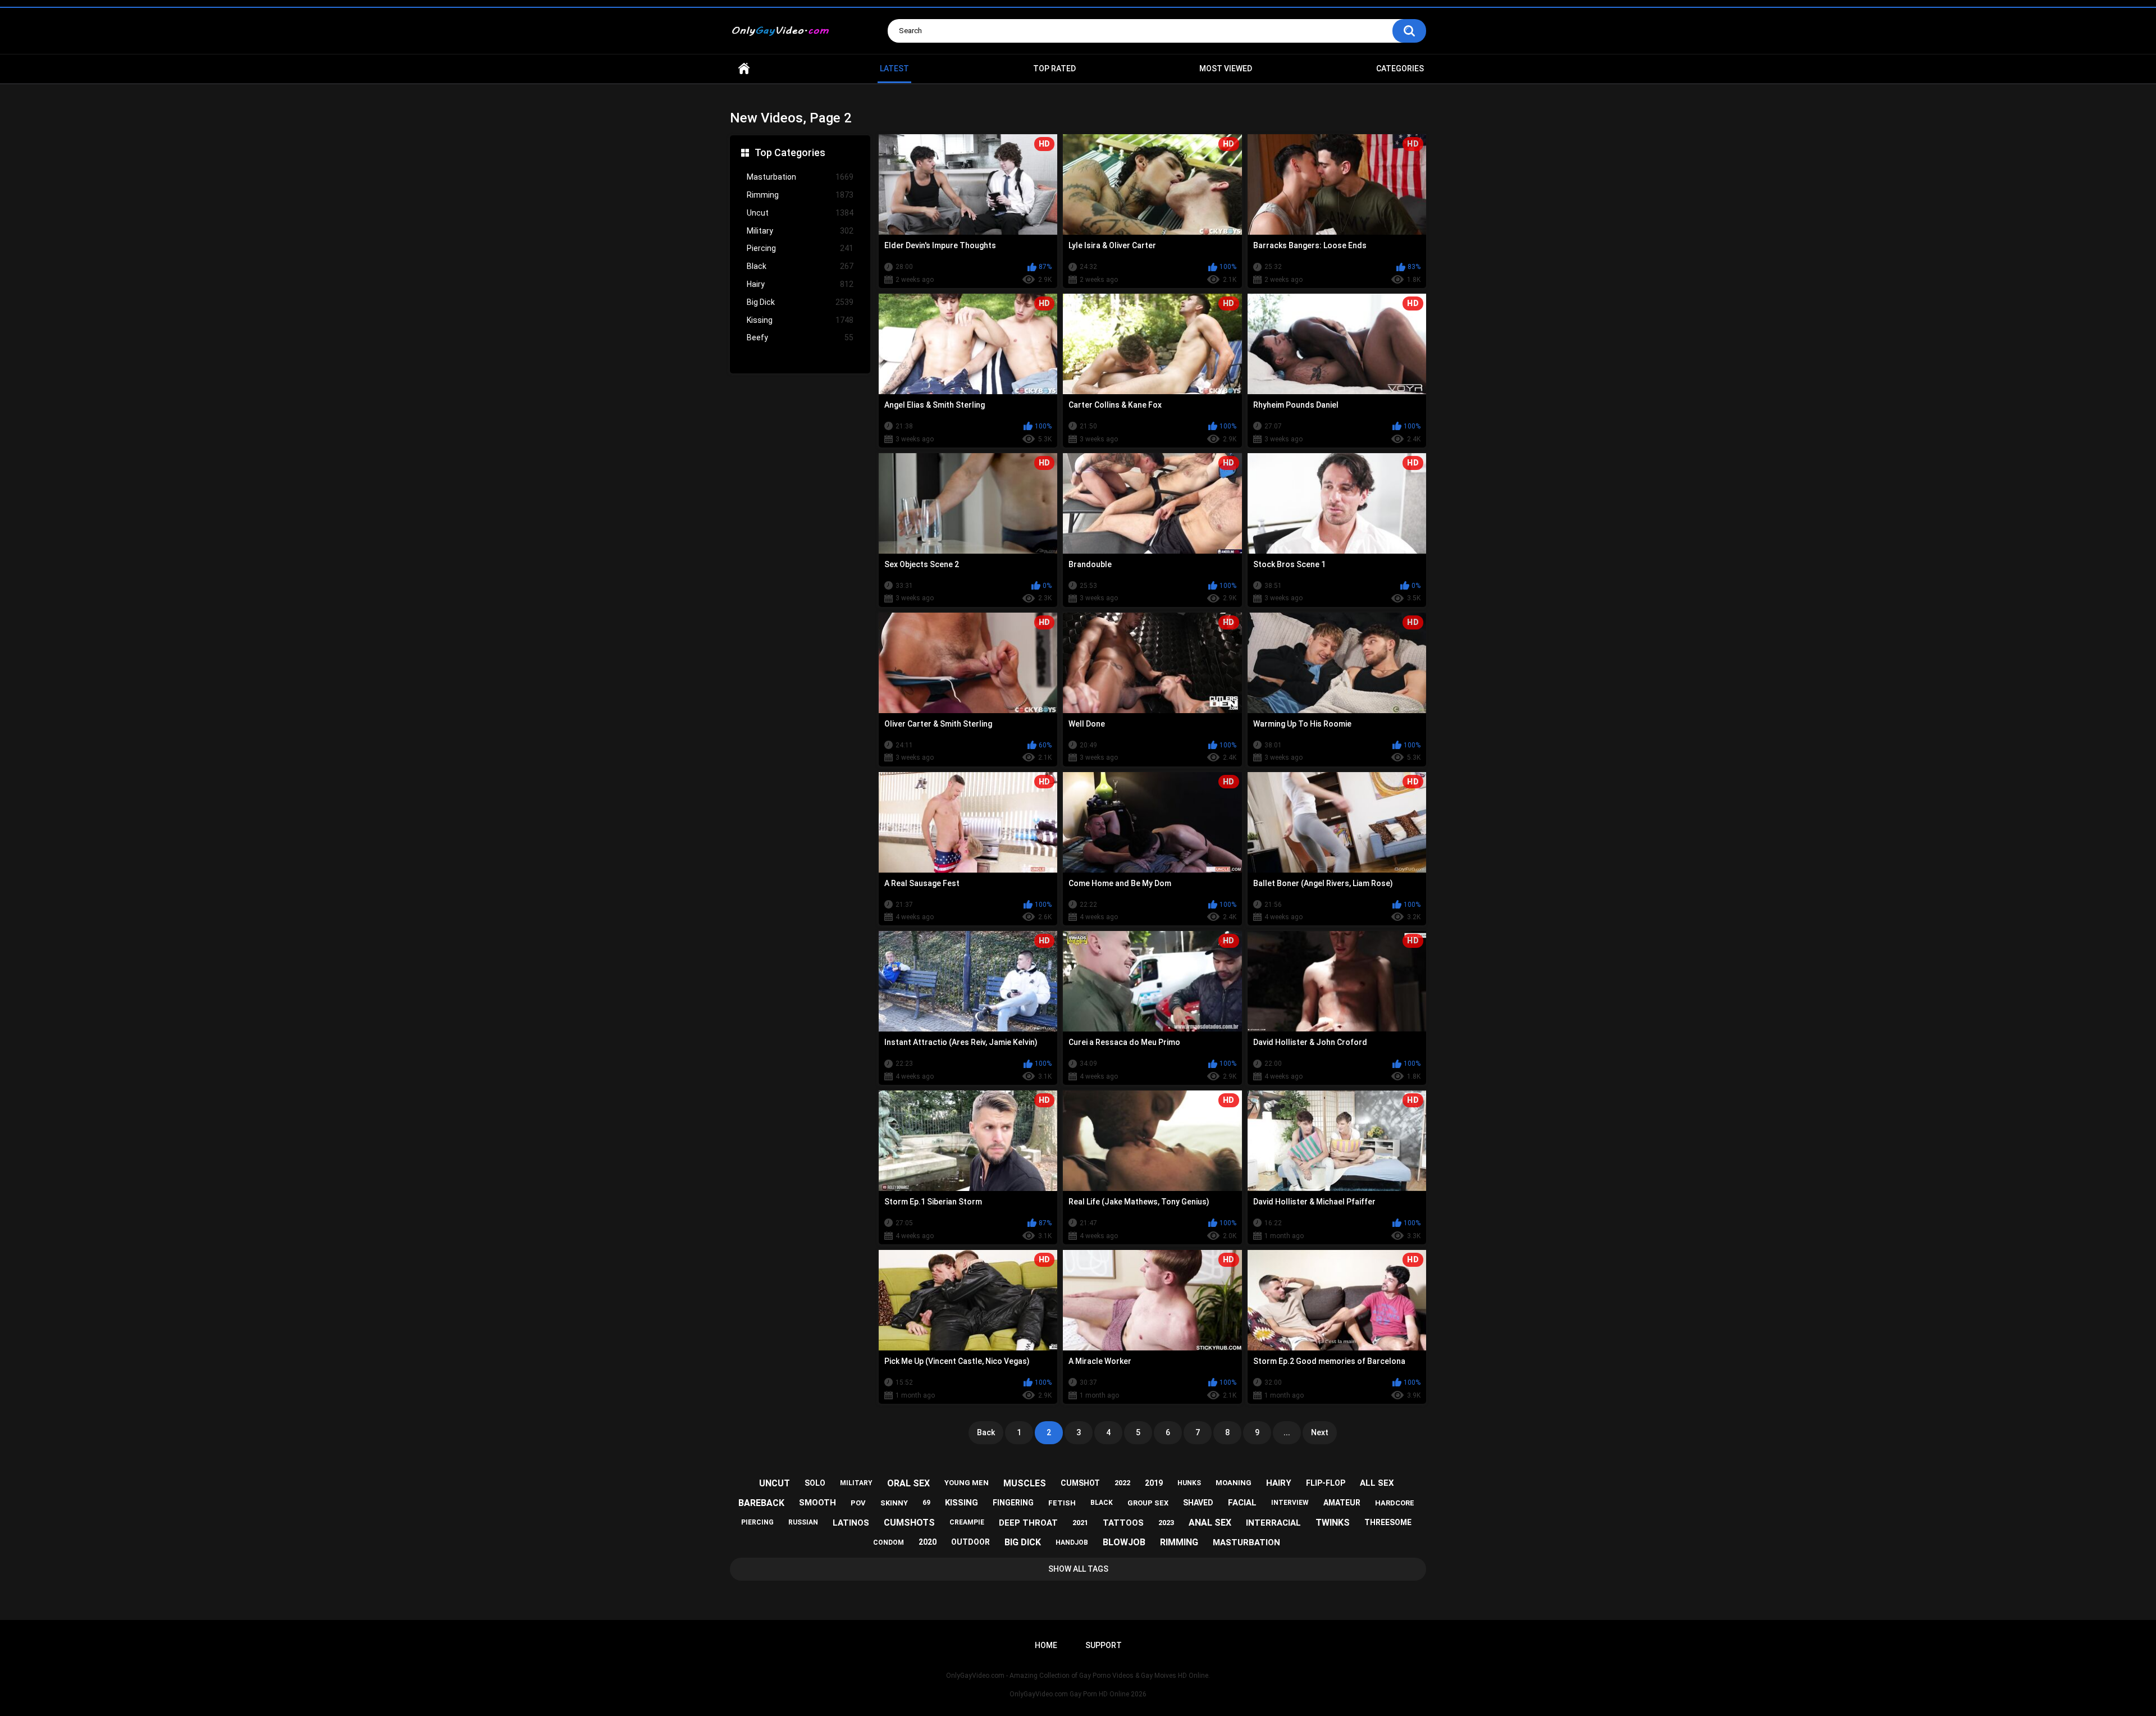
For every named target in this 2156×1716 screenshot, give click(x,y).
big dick (1023, 1542)
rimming (1179, 1542)
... (1287, 1432)
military (856, 1483)
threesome (1388, 1522)
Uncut (800, 213)
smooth (817, 1503)
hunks (1189, 1483)
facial (1242, 1503)
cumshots (909, 1523)
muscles (1025, 1483)
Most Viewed (1226, 69)
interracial (1273, 1523)
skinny (894, 1503)
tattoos (1123, 1523)
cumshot (1080, 1483)
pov (858, 1503)
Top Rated (1054, 69)
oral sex (908, 1483)
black (1102, 1503)
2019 (1154, 1483)
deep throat (1028, 1523)
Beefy (800, 337)
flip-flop (1326, 1483)
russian (803, 1522)
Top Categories (790, 152)
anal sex (1210, 1523)
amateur (1342, 1503)
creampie (967, 1522)
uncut (775, 1483)
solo (815, 1483)
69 (926, 1503)
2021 (1080, 1523)
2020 (928, 1542)
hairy (1279, 1483)
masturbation (1246, 1542)
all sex (1377, 1483)
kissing (961, 1503)
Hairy (800, 284)
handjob (1072, 1542)
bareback (761, 1503)
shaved (1198, 1503)
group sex (1148, 1503)
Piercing (800, 248)
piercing (757, 1522)
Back (986, 1432)
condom (889, 1542)
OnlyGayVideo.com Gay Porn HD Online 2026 (1078, 1694)
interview (1290, 1503)
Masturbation (800, 177)
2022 (1122, 1483)
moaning (1234, 1483)
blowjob (1124, 1542)
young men (967, 1483)
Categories (1400, 69)
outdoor (970, 1542)
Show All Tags (1078, 1569)
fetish (1062, 1503)
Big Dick (800, 302)
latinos (851, 1523)
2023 (1166, 1523)
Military (800, 231)
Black (800, 266)
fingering (1013, 1503)
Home (744, 69)
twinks (1333, 1523)
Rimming (800, 195)
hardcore (1395, 1503)
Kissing (800, 320)
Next (1320, 1432)
